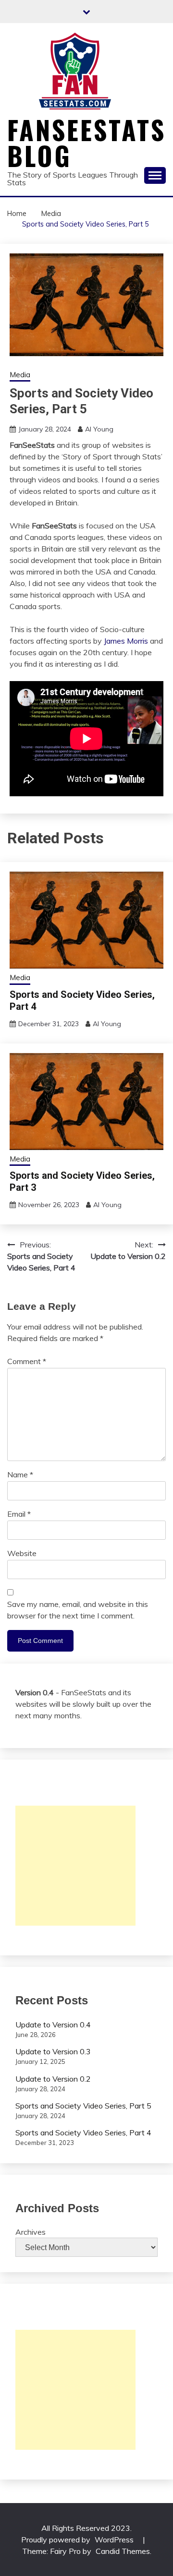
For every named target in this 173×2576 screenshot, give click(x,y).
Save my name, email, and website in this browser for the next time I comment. (78, 1610)
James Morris (126, 641)
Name (20, 1474)
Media (20, 375)
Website (22, 1553)
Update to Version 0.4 (53, 2025)
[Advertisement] (75, 1866)
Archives (31, 2232)
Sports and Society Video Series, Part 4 (83, 2133)
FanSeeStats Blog (86, 143)
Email (19, 1514)
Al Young (99, 429)
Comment (27, 1361)
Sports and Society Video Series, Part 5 (83, 2106)
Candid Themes (123, 2551)
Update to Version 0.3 (53, 2051)
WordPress (114, 2540)
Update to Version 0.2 (53, 2079)
